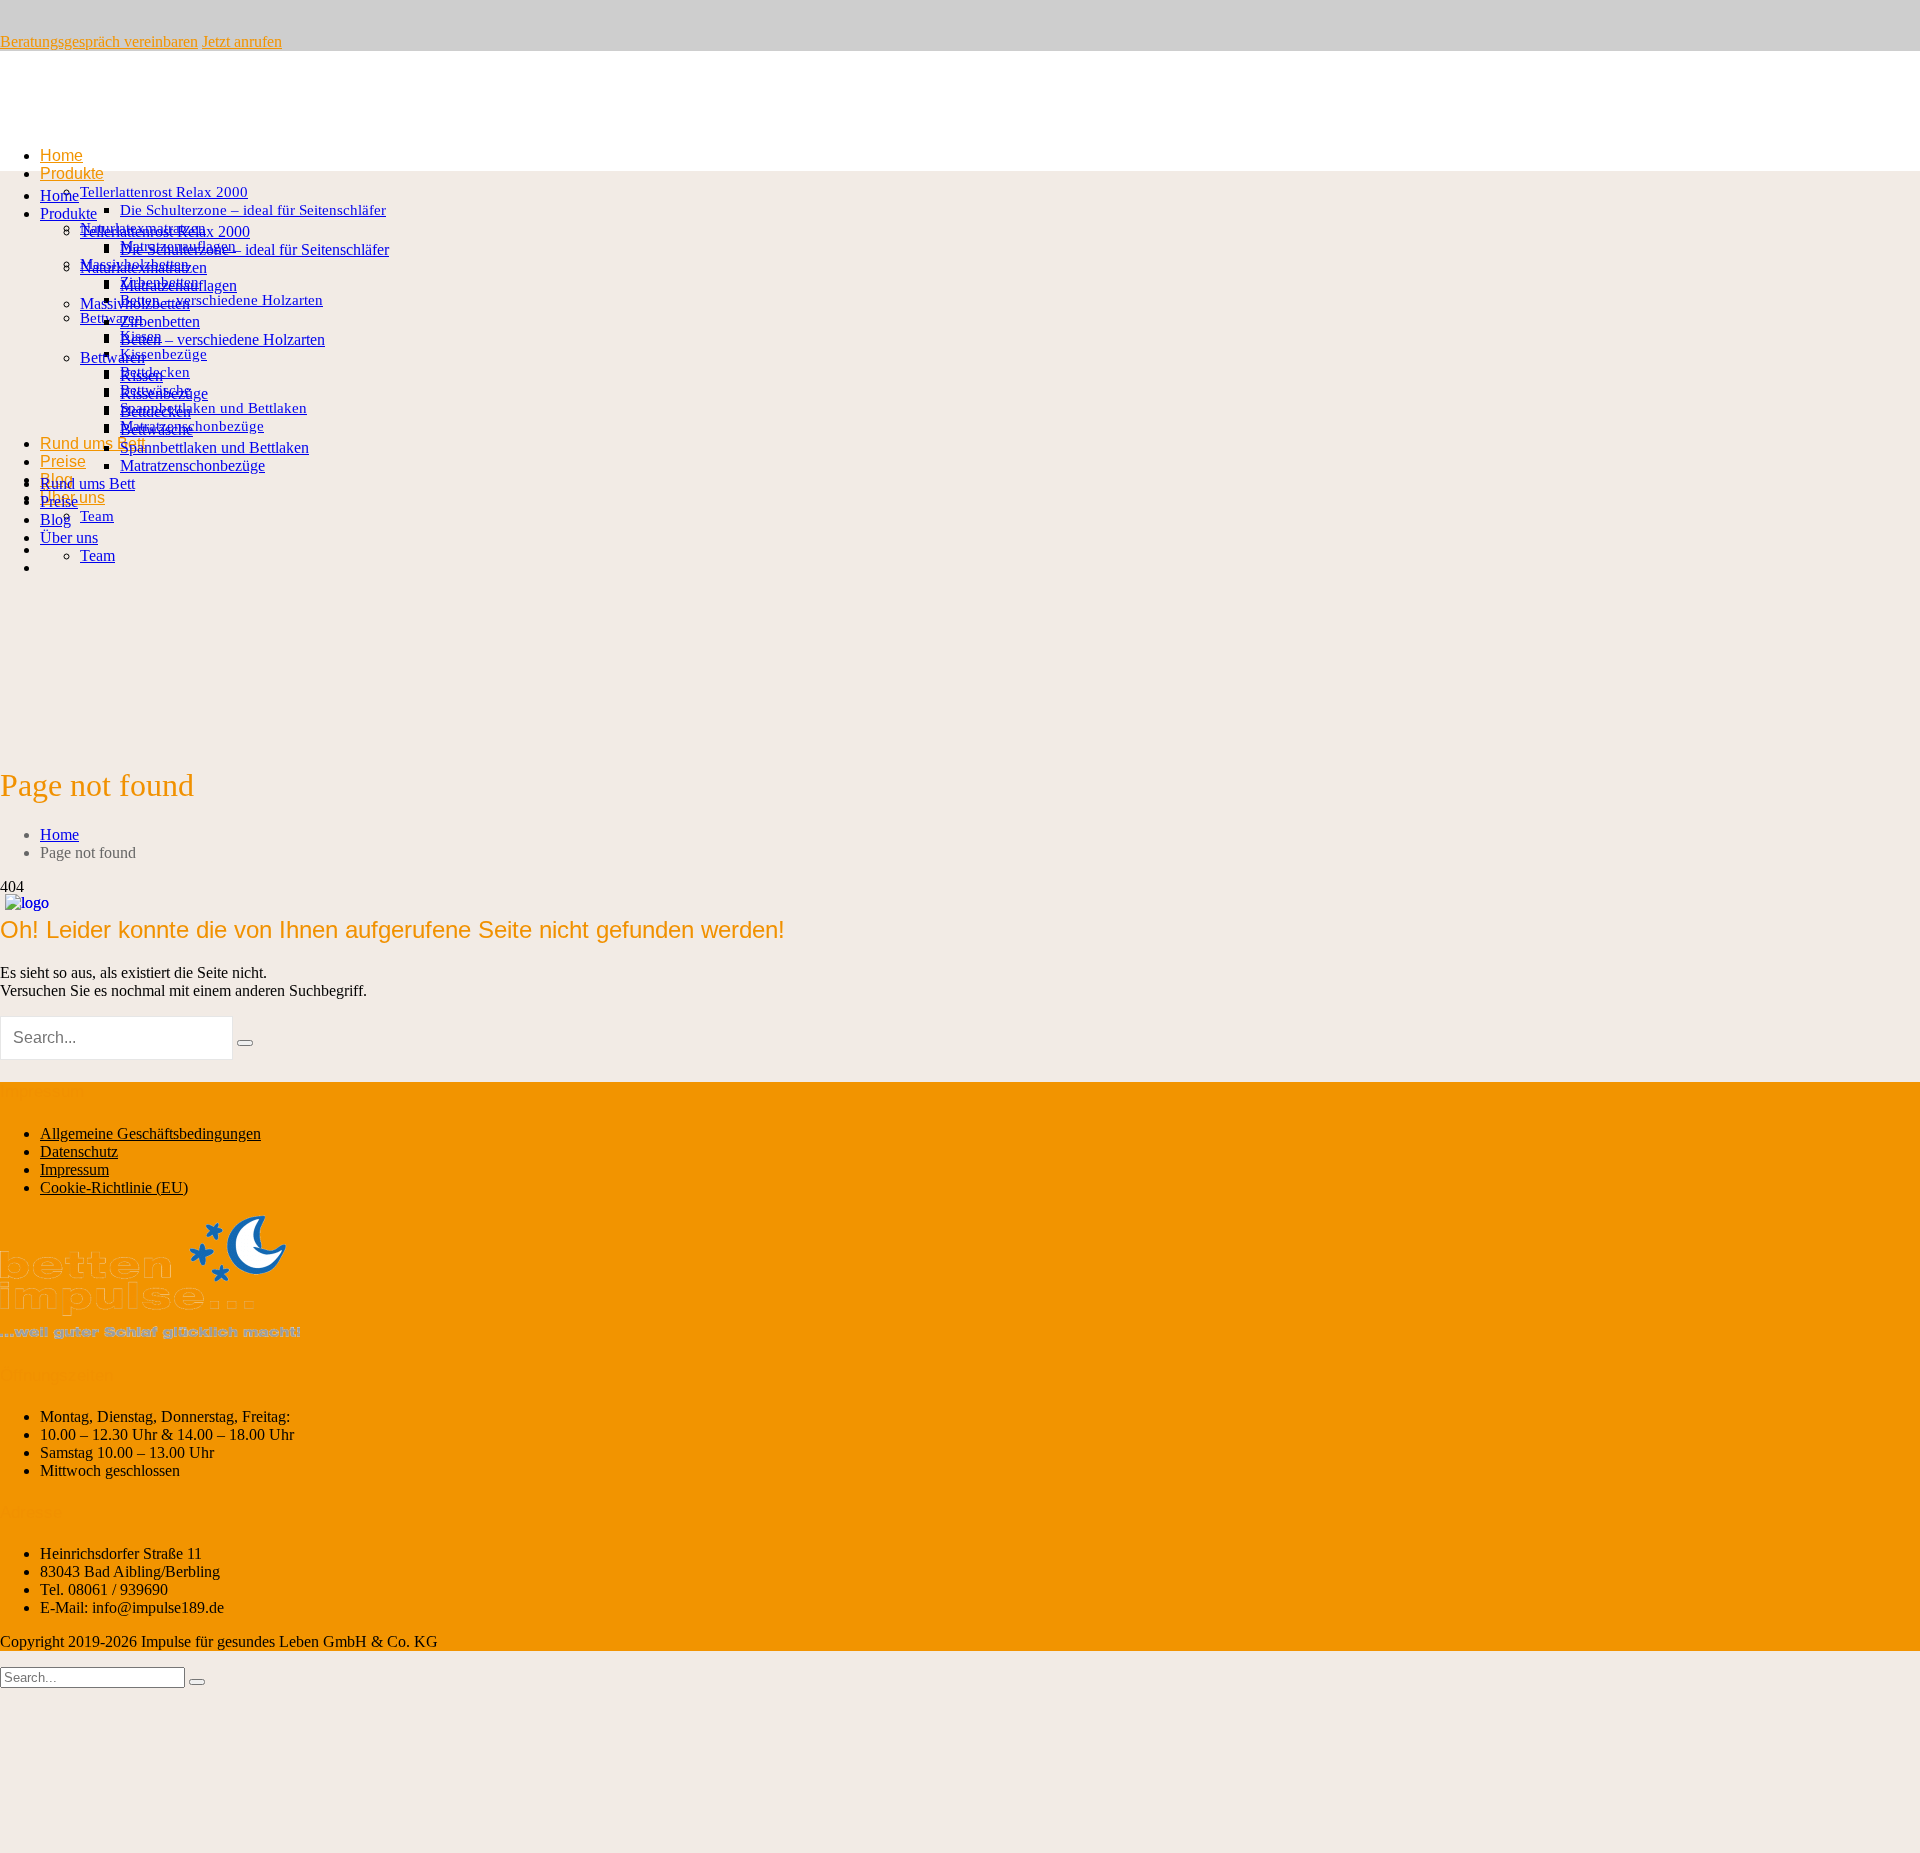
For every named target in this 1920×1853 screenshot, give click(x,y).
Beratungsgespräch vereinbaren (99, 41)
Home (59, 834)
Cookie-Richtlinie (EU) (114, 1187)
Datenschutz (79, 1151)
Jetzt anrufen (242, 41)
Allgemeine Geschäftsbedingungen (150, 1133)
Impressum (74, 1169)
